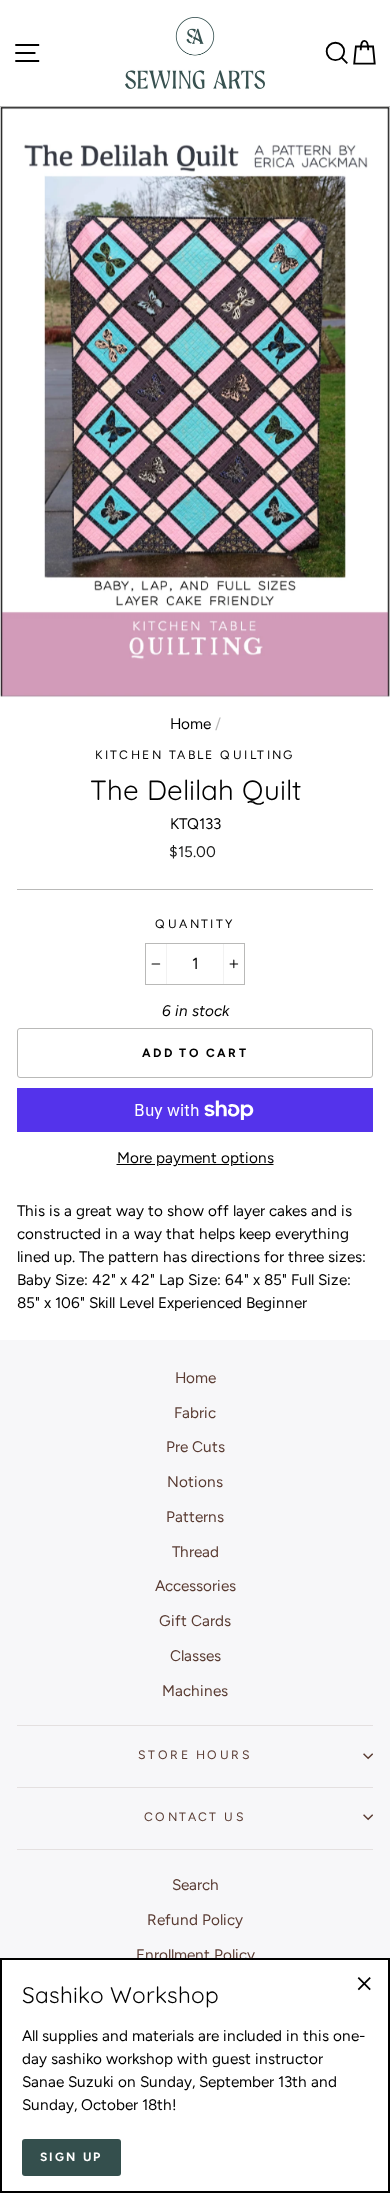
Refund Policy (195, 1919)
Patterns (195, 1516)
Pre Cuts (195, 1446)
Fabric (195, 1412)
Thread (195, 1551)
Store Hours (195, 1754)
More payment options (195, 1157)
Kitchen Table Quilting (195, 754)
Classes (195, 1655)
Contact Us (195, 1816)
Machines (195, 1690)
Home (190, 723)
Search (195, 1884)
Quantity (195, 923)
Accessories (195, 1585)
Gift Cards (195, 1620)
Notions (195, 1481)
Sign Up (71, 2157)
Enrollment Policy (195, 1954)
